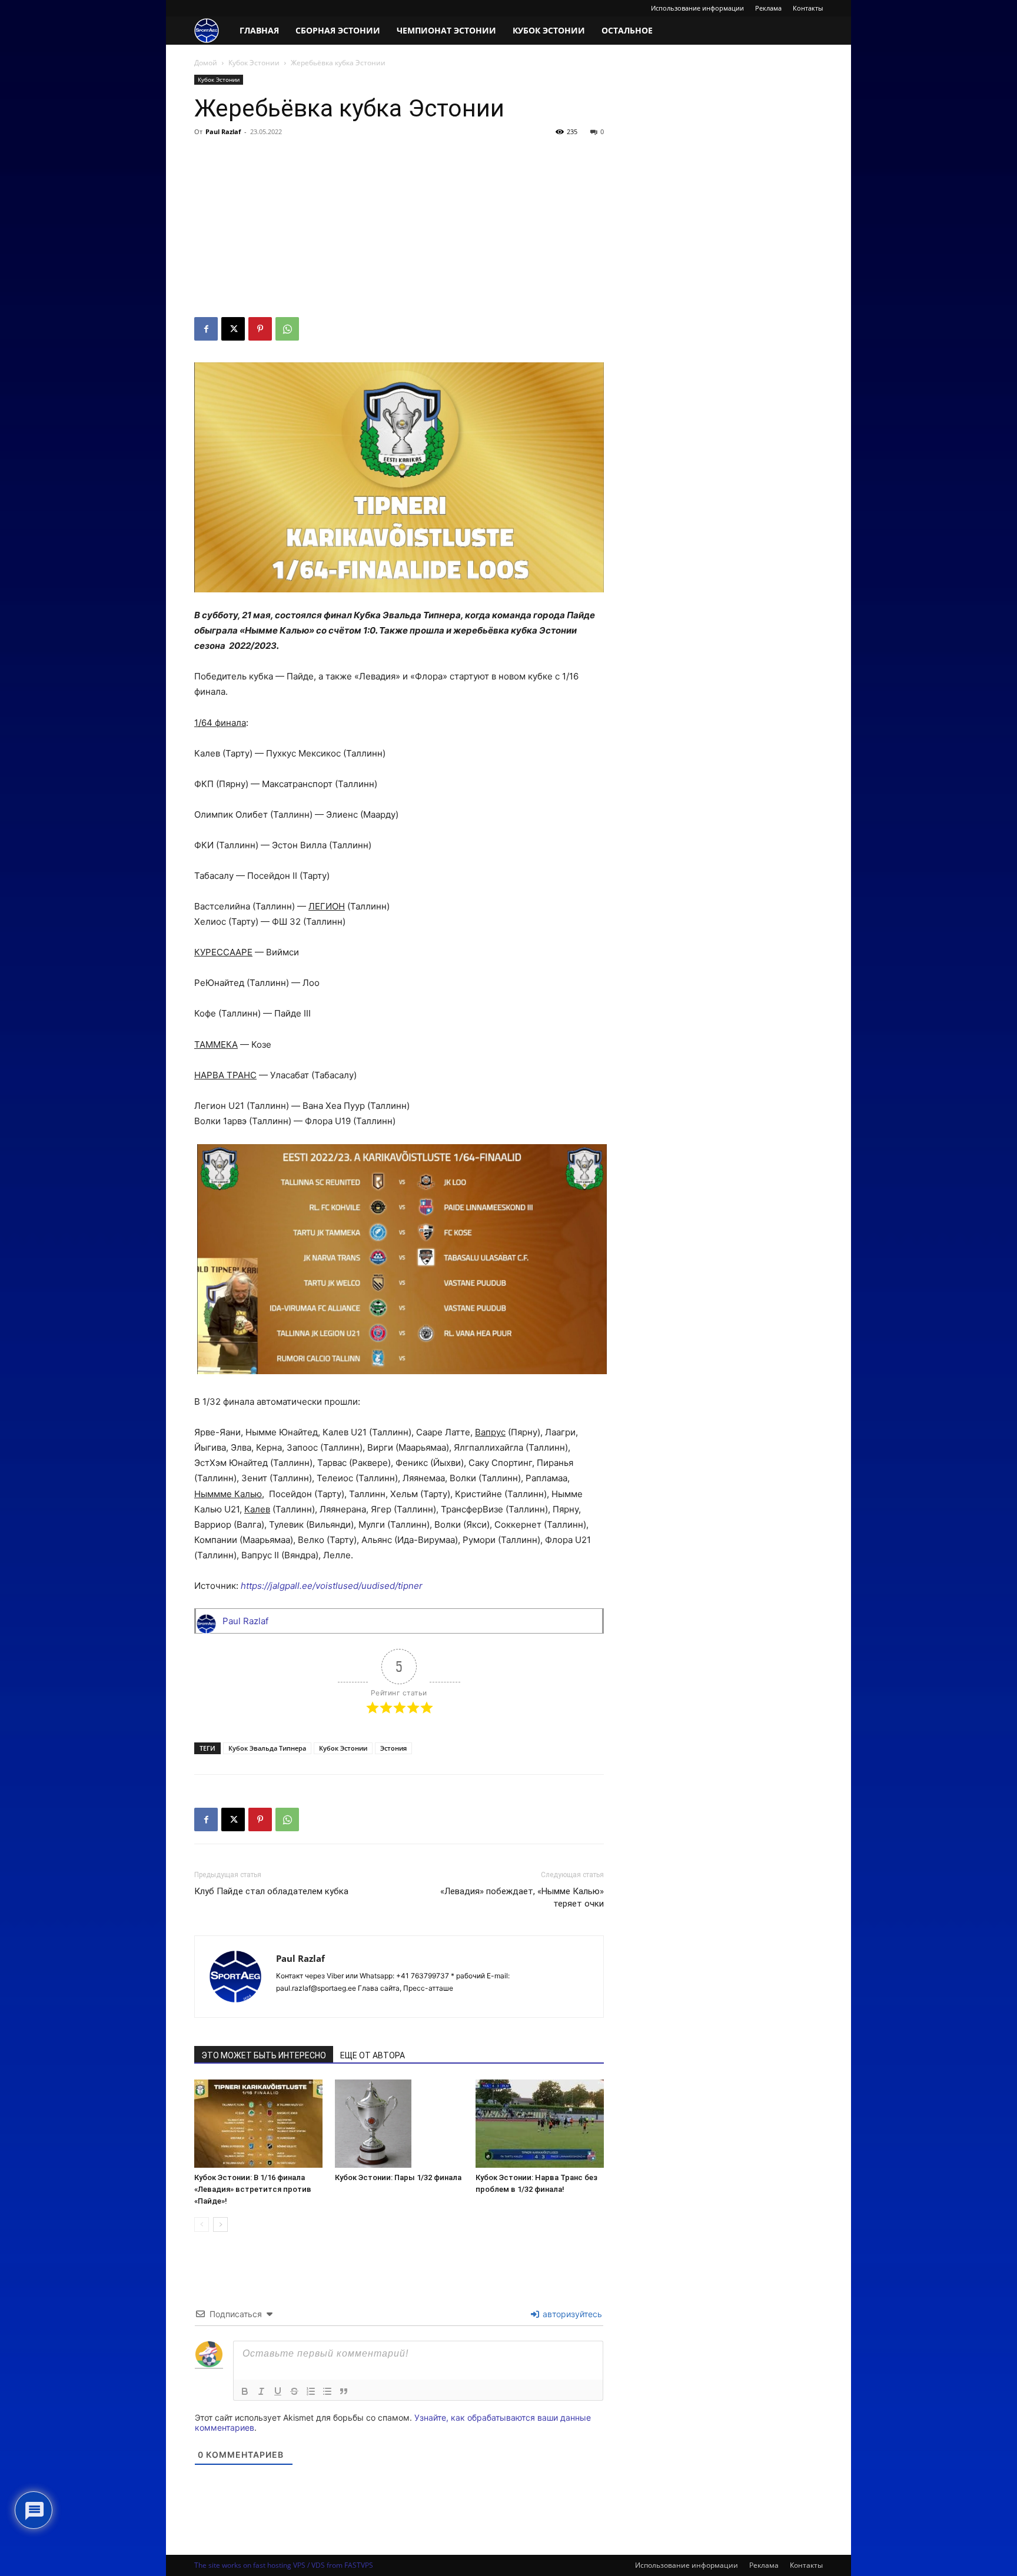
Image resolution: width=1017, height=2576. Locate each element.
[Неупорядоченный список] (327, 2391)
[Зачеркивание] (294, 2391)
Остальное (627, 30)
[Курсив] (261, 2391)
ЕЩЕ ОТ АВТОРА (373, 2055)
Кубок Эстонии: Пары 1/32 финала (398, 2177)
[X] (233, 329)
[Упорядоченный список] (311, 2391)
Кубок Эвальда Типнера (267, 1748)
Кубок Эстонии (549, 30)
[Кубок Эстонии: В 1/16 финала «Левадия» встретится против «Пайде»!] (258, 2124)
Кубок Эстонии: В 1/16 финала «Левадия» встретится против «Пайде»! (253, 2189)
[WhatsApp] (287, 329)
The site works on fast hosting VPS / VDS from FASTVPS (284, 2565)
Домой (206, 63)
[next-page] (220, 2225)
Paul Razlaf (223, 131)
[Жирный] (245, 2391)
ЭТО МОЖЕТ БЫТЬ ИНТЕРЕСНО (264, 2055)
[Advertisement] (399, 229)
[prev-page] (202, 2225)
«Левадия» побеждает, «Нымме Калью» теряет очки (522, 1897)
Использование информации (697, 8)
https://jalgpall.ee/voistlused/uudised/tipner (332, 1586)
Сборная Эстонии (338, 30)
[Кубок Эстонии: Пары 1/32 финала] (399, 2123)
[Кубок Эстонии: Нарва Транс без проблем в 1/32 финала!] (540, 2124)
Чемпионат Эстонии (446, 30)
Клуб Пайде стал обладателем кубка (271, 1891)
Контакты (808, 8)
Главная (259, 30)
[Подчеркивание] (278, 2391)
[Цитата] (344, 2391)
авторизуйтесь (571, 2314)
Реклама (768, 8)
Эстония (393, 1748)
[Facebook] (206, 329)
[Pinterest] (260, 329)
